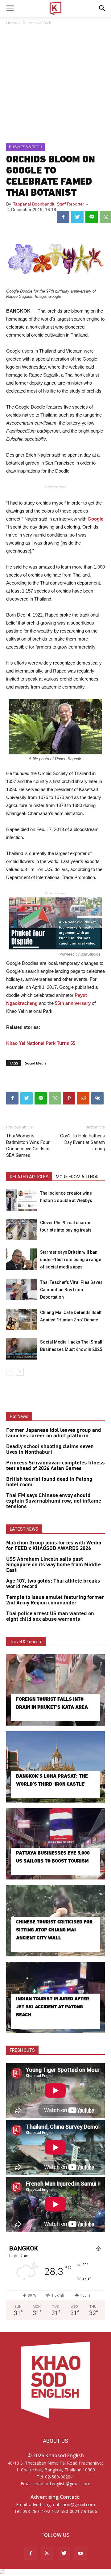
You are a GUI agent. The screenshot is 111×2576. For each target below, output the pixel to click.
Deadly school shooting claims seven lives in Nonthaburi (50, 1449)
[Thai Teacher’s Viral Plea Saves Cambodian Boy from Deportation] (22, 1289)
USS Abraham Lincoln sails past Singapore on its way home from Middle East (53, 1565)
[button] (102, 8)
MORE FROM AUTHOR (77, 1177)
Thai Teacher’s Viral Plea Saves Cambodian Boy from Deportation (71, 1290)
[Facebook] (31, 2554)
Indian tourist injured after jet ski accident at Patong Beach (53, 2007)
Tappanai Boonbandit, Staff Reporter (49, 204)
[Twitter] (64, 2554)
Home (12, 23)
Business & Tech (37, 23)
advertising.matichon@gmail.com (62, 2504)
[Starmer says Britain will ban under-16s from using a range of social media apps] (22, 1259)
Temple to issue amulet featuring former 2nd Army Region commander (55, 1600)
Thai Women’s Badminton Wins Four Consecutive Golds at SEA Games (28, 1146)
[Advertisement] (55, 85)
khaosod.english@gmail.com (62, 2484)
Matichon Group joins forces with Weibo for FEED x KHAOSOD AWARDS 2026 (54, 1546)
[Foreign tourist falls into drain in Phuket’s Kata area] (55, 1690)
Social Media (36, 1063)
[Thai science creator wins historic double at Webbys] (22, 1200)
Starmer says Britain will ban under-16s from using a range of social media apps (71, 1260)
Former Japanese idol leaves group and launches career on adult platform (54, 1433)
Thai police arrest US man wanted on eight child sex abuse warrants (50, 1616)
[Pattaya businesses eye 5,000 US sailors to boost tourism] (55, 1844)
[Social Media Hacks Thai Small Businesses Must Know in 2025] (22, 1349)
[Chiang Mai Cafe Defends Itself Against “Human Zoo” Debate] (22, 1319)
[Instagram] (47, 2554)
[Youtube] (80, 2554)
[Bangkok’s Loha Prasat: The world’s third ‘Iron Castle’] (55, 1767)
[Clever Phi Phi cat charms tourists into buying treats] (22, 1230)
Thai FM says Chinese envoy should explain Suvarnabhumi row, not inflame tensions (54, 1501)
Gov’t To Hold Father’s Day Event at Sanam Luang (82, 1142)
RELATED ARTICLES (29, 1177)
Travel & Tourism (26, 1642)
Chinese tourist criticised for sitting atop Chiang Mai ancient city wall (54, 1930)
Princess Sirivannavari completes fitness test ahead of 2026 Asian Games (55, 1466)
